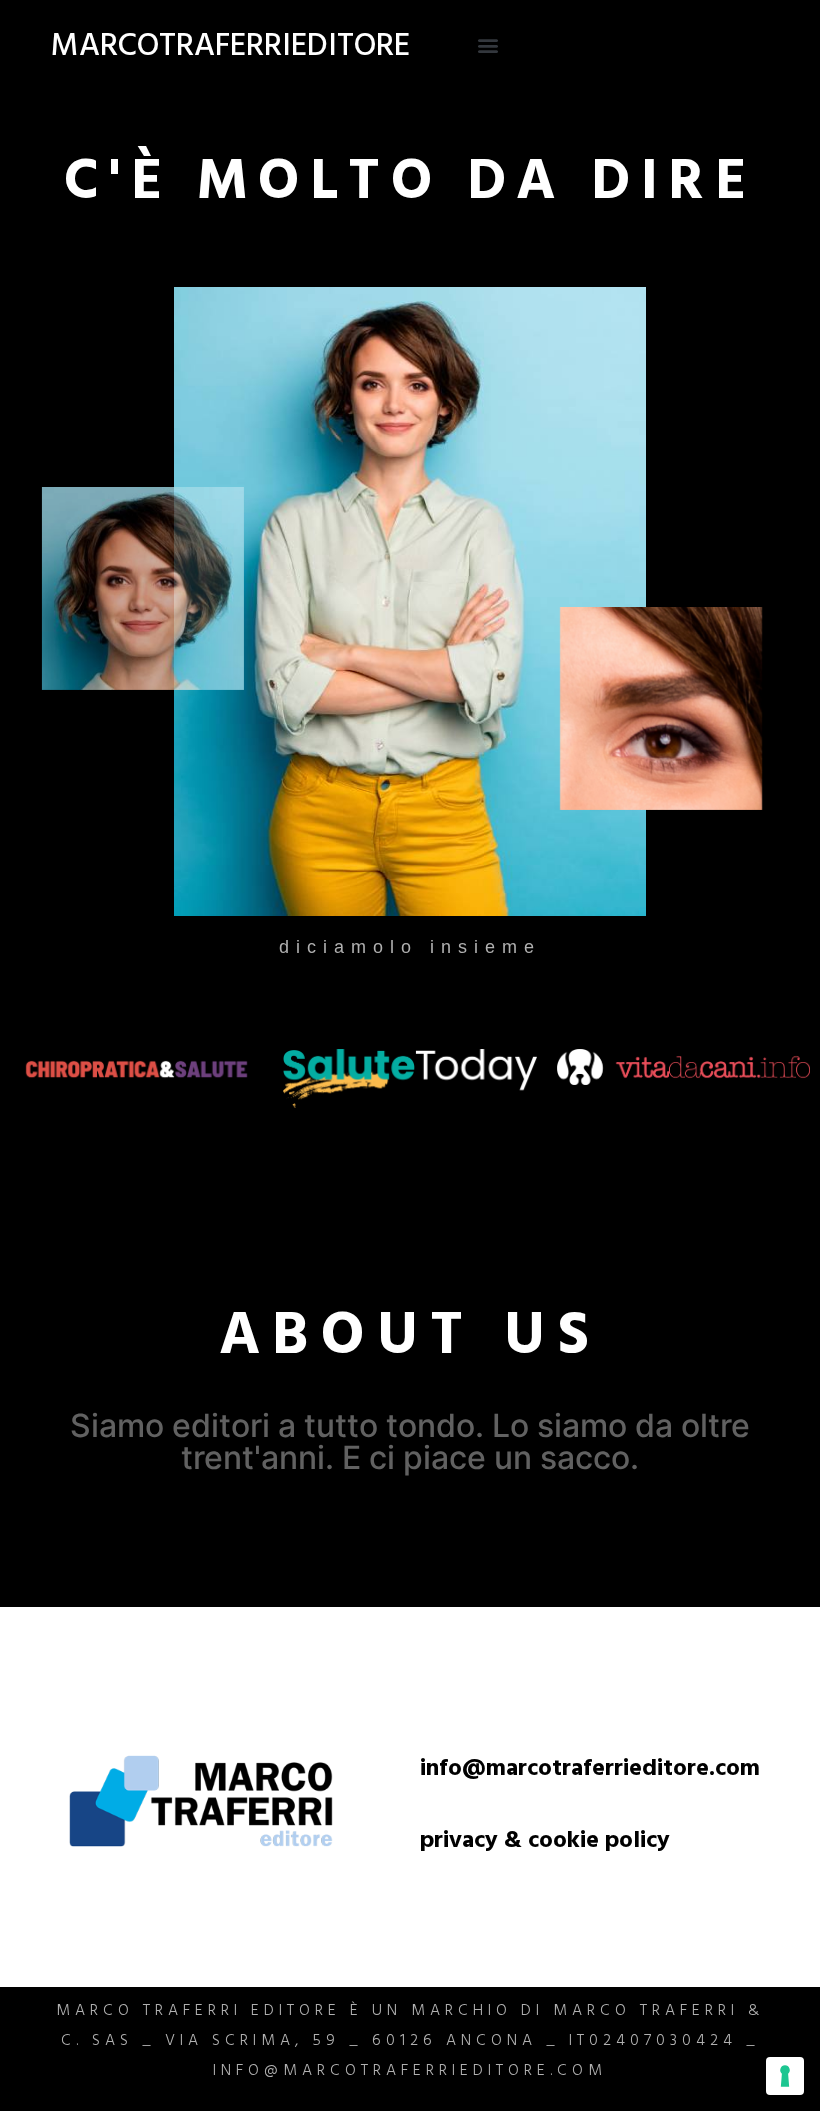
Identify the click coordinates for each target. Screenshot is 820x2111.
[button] (488, 45)
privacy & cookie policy (545, 1843)
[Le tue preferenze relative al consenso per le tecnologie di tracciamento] (785, 2076)
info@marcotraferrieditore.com (590, 1771)
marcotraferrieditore (230, 49)
